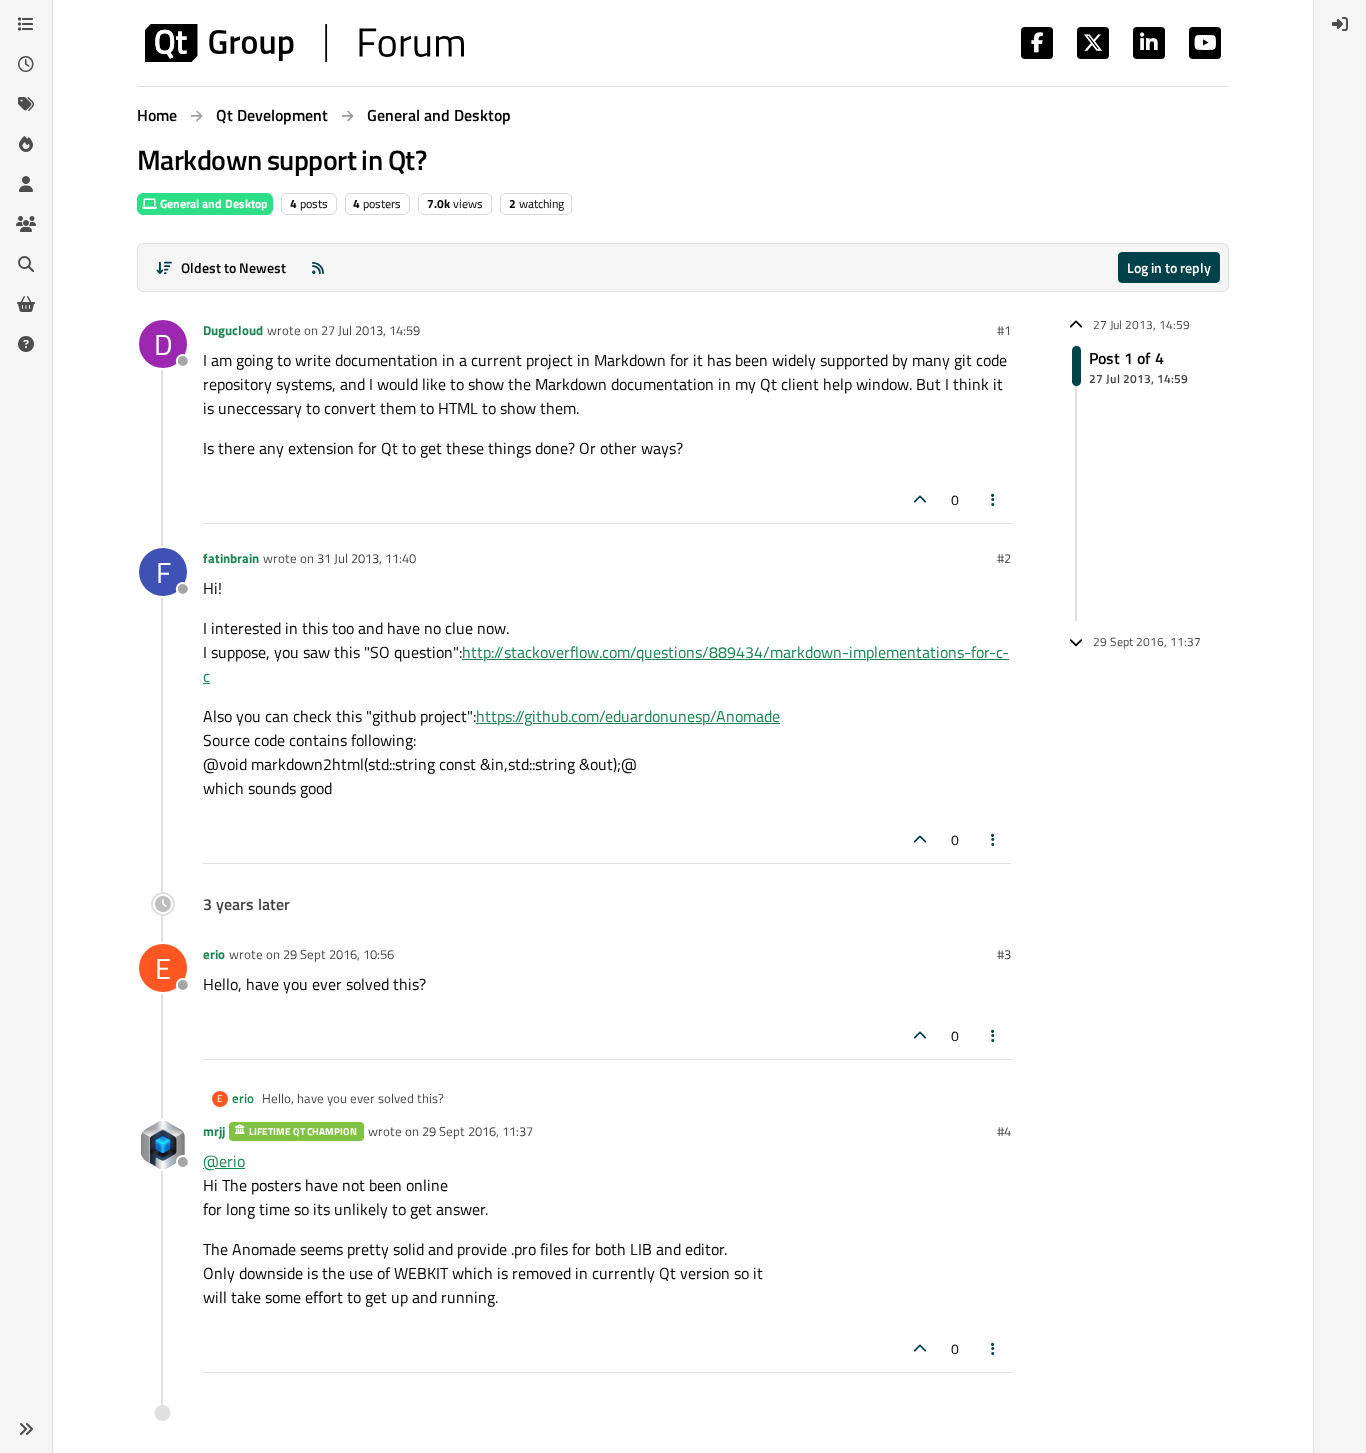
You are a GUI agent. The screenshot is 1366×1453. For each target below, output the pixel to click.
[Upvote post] (920, 499)
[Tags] (26, 104)
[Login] (1340, 24)
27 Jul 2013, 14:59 (370, 330)
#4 (1004, 1131)
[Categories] (26, 24)
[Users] (26, 184)
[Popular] (26, 144)
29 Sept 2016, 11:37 (477, 1131)
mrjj (214, 1131)
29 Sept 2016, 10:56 (338, 954)
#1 (1004, 330)
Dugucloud (233, 330)
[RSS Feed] (318, 267)
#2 (1004, 558)
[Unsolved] (26, 344)
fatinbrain (231, 558)
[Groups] (26, 224)
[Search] (26, 264)
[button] (26, 1429)
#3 (1004, 954)
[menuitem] (1340, 24)
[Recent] (26, 64)
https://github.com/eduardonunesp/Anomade (628, 716)
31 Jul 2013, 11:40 (366, 558)
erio (214, 954)
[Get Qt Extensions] (26, 304)
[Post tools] (994, 499)
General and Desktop (212, 203)
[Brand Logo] (304, 43)
